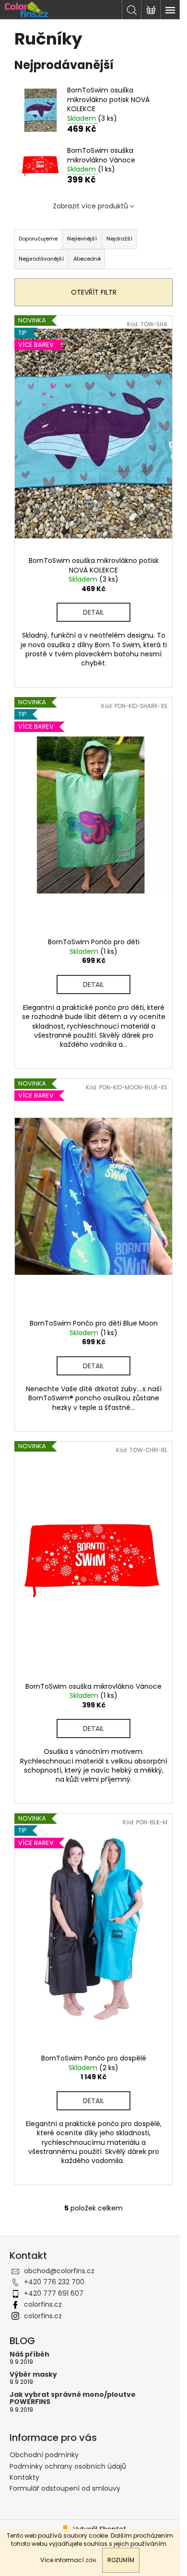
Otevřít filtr (94, 292)
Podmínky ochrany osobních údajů (68, 2466)
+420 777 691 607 (54, 2293)
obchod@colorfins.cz (59, 2271)
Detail (93, 612)
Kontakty (24, 2477)
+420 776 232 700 (54, 2282)
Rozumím (121, 2560)
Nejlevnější (82, 239)
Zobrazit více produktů (90, 206)
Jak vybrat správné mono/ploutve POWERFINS (73, 2399)
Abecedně (87, 259)
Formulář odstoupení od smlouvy (65, 2488)
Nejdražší (119, 239)
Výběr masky (33, 2375)
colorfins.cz (43, 2304)
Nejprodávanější (41, 259)
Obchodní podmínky (44, 2455)
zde (91, 2560)
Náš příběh (29, 2354)
